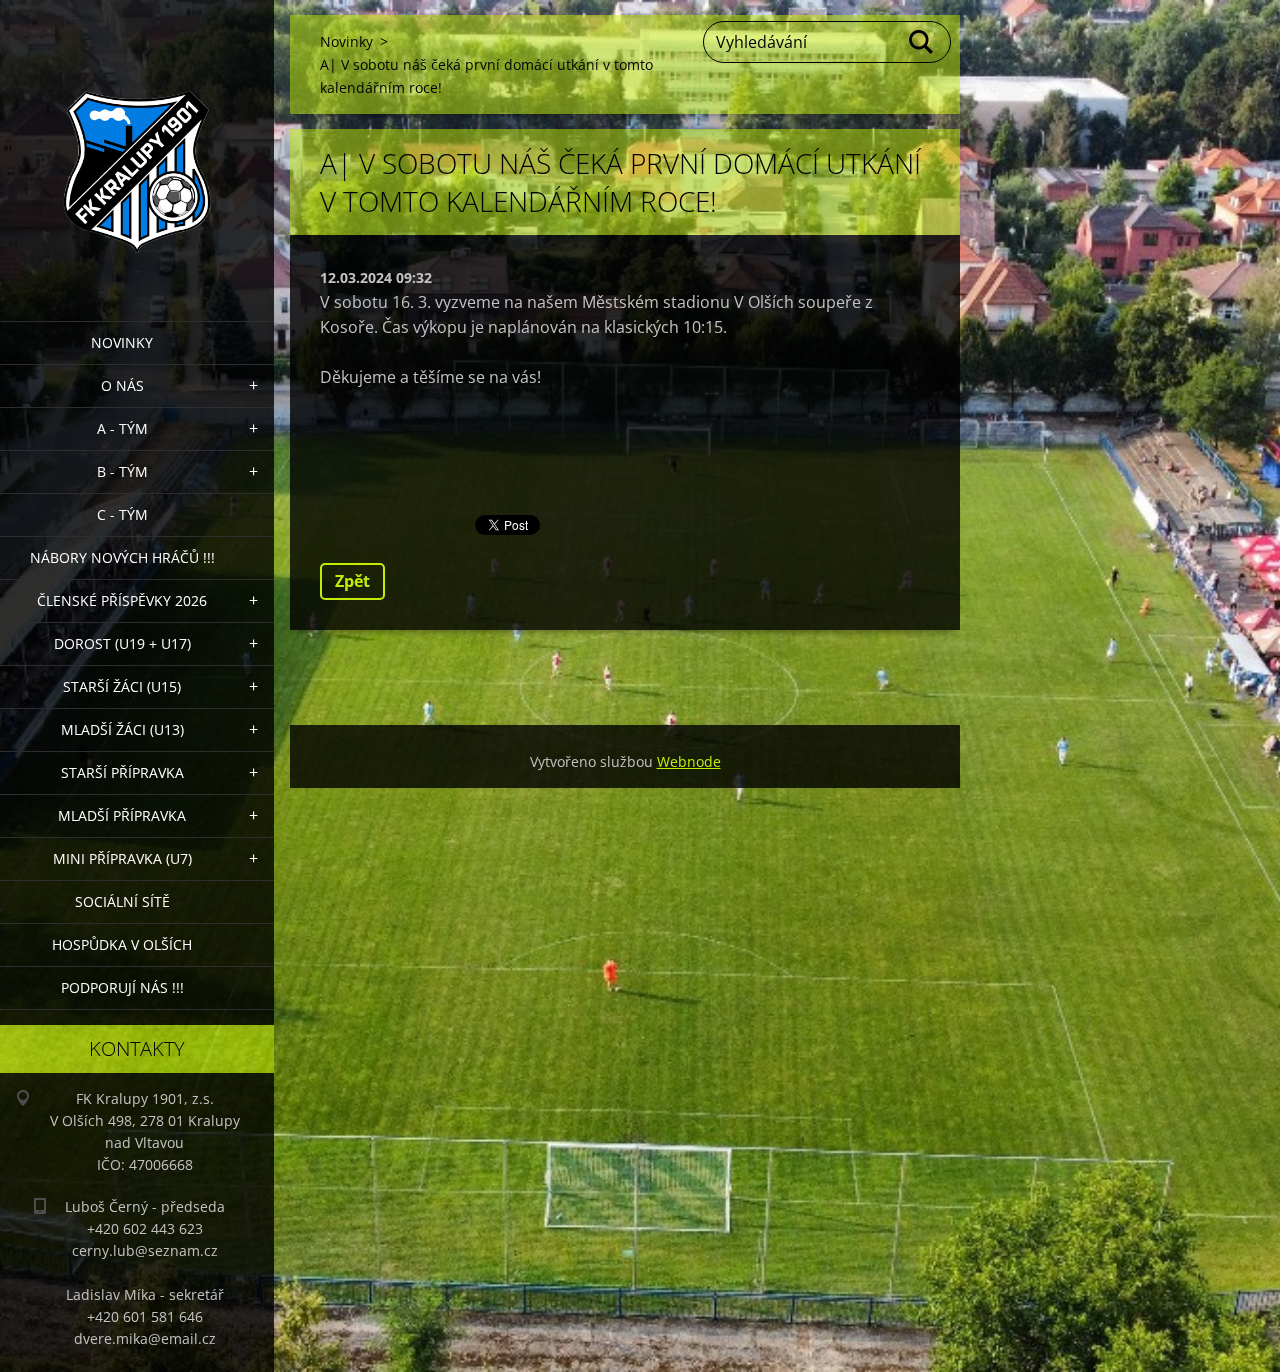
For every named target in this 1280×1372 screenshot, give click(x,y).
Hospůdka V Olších (122, 944)
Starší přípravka (122, 772)
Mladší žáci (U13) (122, 729)
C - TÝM (122, 514)
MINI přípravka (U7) (122, 858)
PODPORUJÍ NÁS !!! (122, 987)
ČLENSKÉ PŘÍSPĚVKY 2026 (122, 600)
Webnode (689, 761)
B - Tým (122, 471)
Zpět (352, 581)
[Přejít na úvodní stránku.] (137, 148)
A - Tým (122, 428)
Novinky (122, 342)
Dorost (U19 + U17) (122, 643)
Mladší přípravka (122, 815)
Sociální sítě (122, 901)
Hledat (922, 42)
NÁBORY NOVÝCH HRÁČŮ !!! (122, 557)
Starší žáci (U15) (122, 686)
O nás (122, 385)
